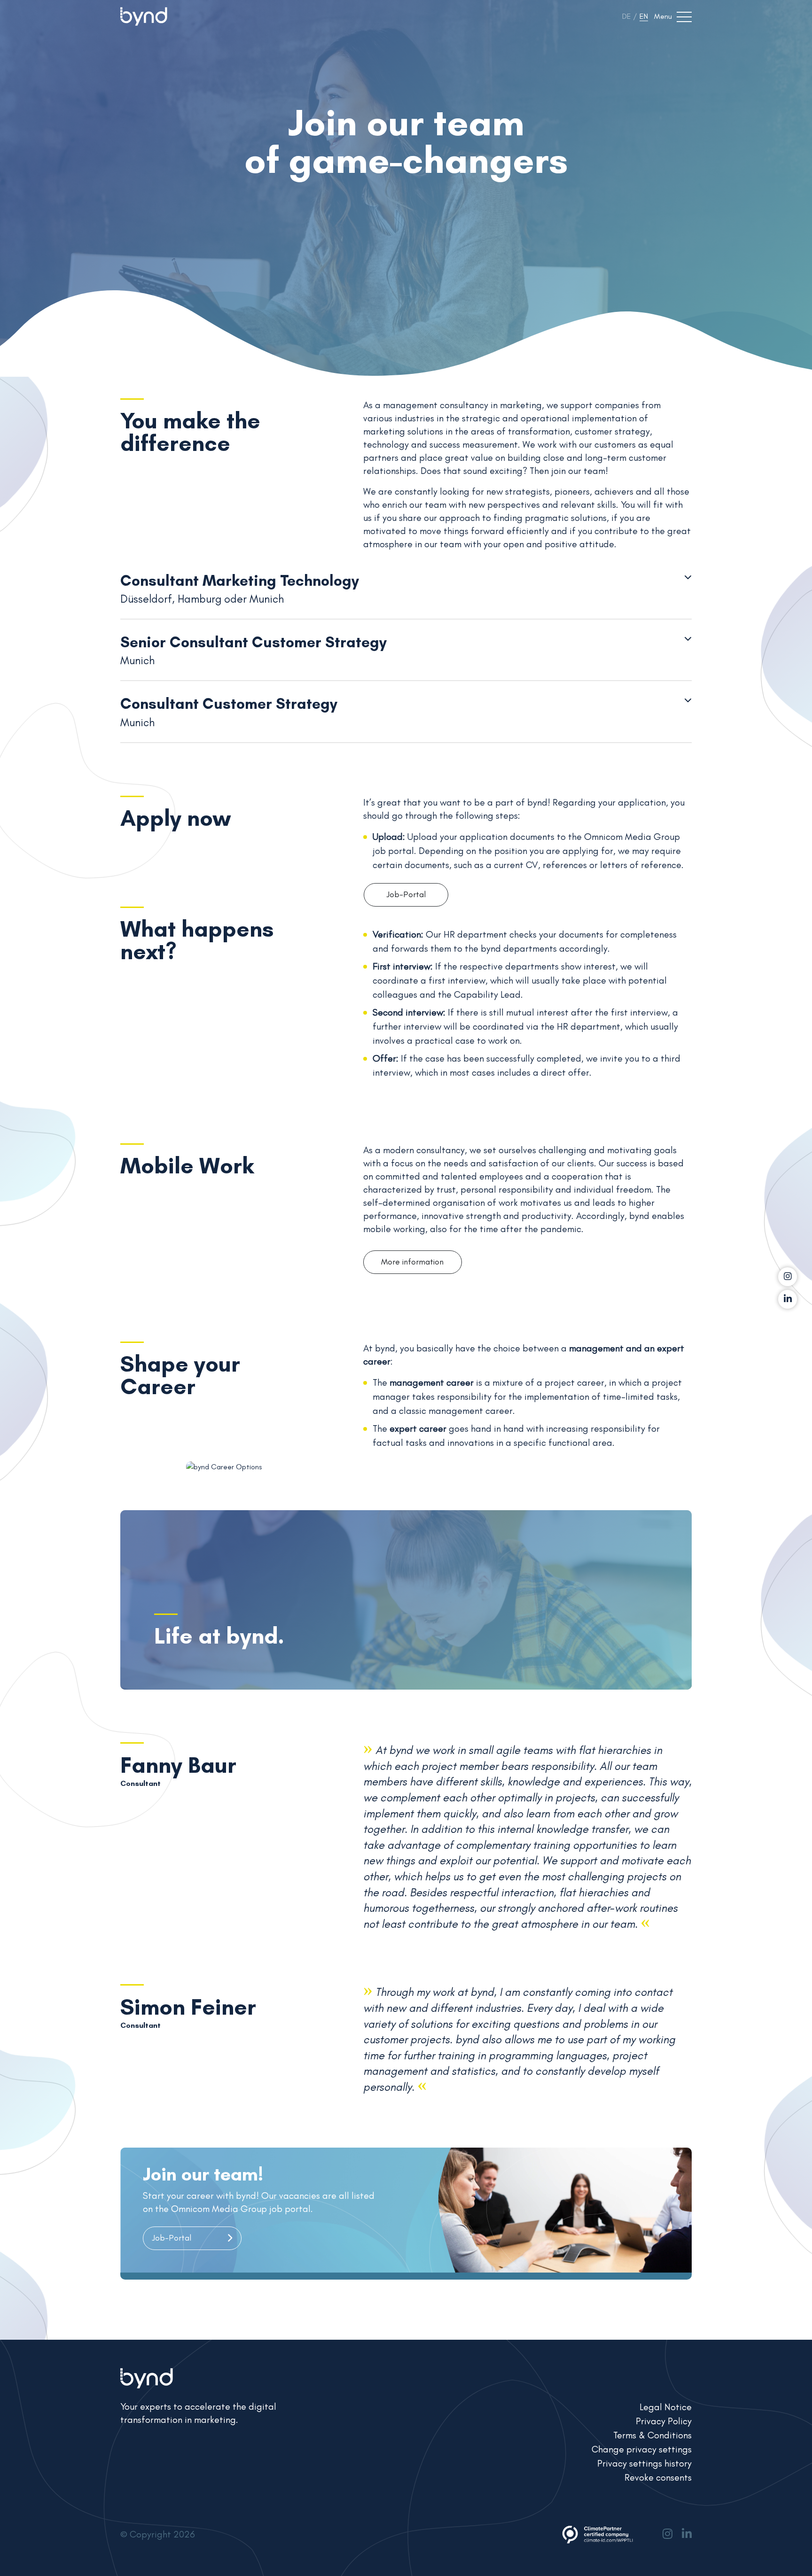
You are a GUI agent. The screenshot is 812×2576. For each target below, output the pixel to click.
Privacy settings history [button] (644, 2463)
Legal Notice (666, 2407)
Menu (663, 16)
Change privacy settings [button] (642, 2449)
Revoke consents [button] (658, 2477)
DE (627, 16)
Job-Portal (406, 894)
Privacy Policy (664, 2421)
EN (644, 16)
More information (412, 1262)
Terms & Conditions (652, 2435)
